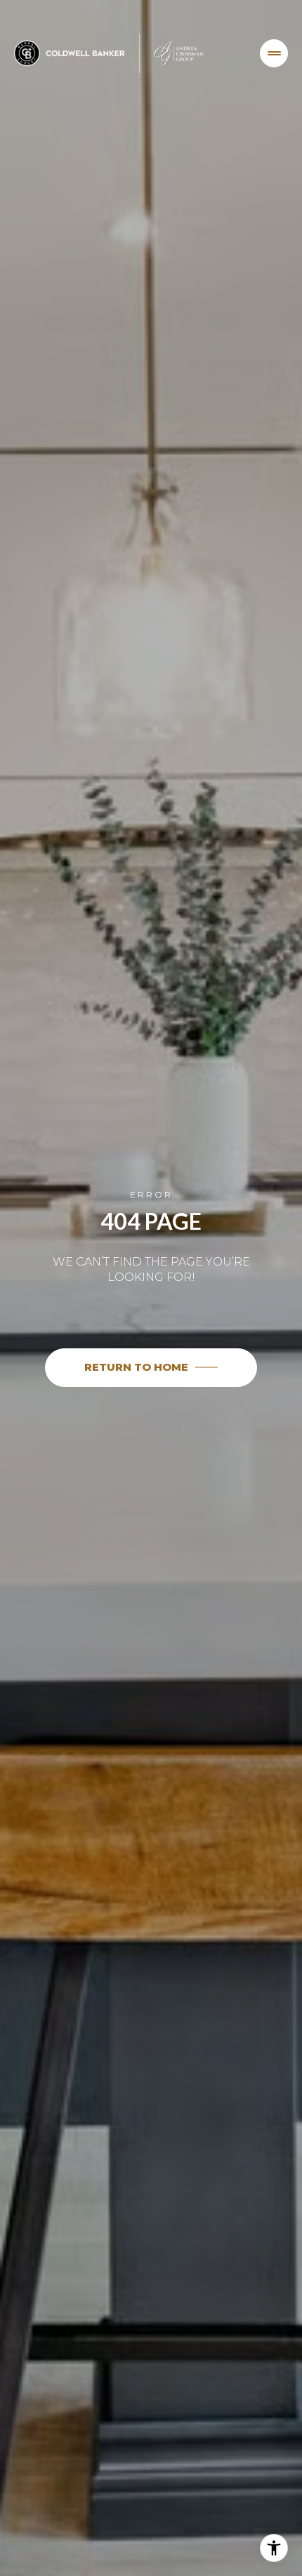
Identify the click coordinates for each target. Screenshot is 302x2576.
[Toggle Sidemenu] (274, 53)
